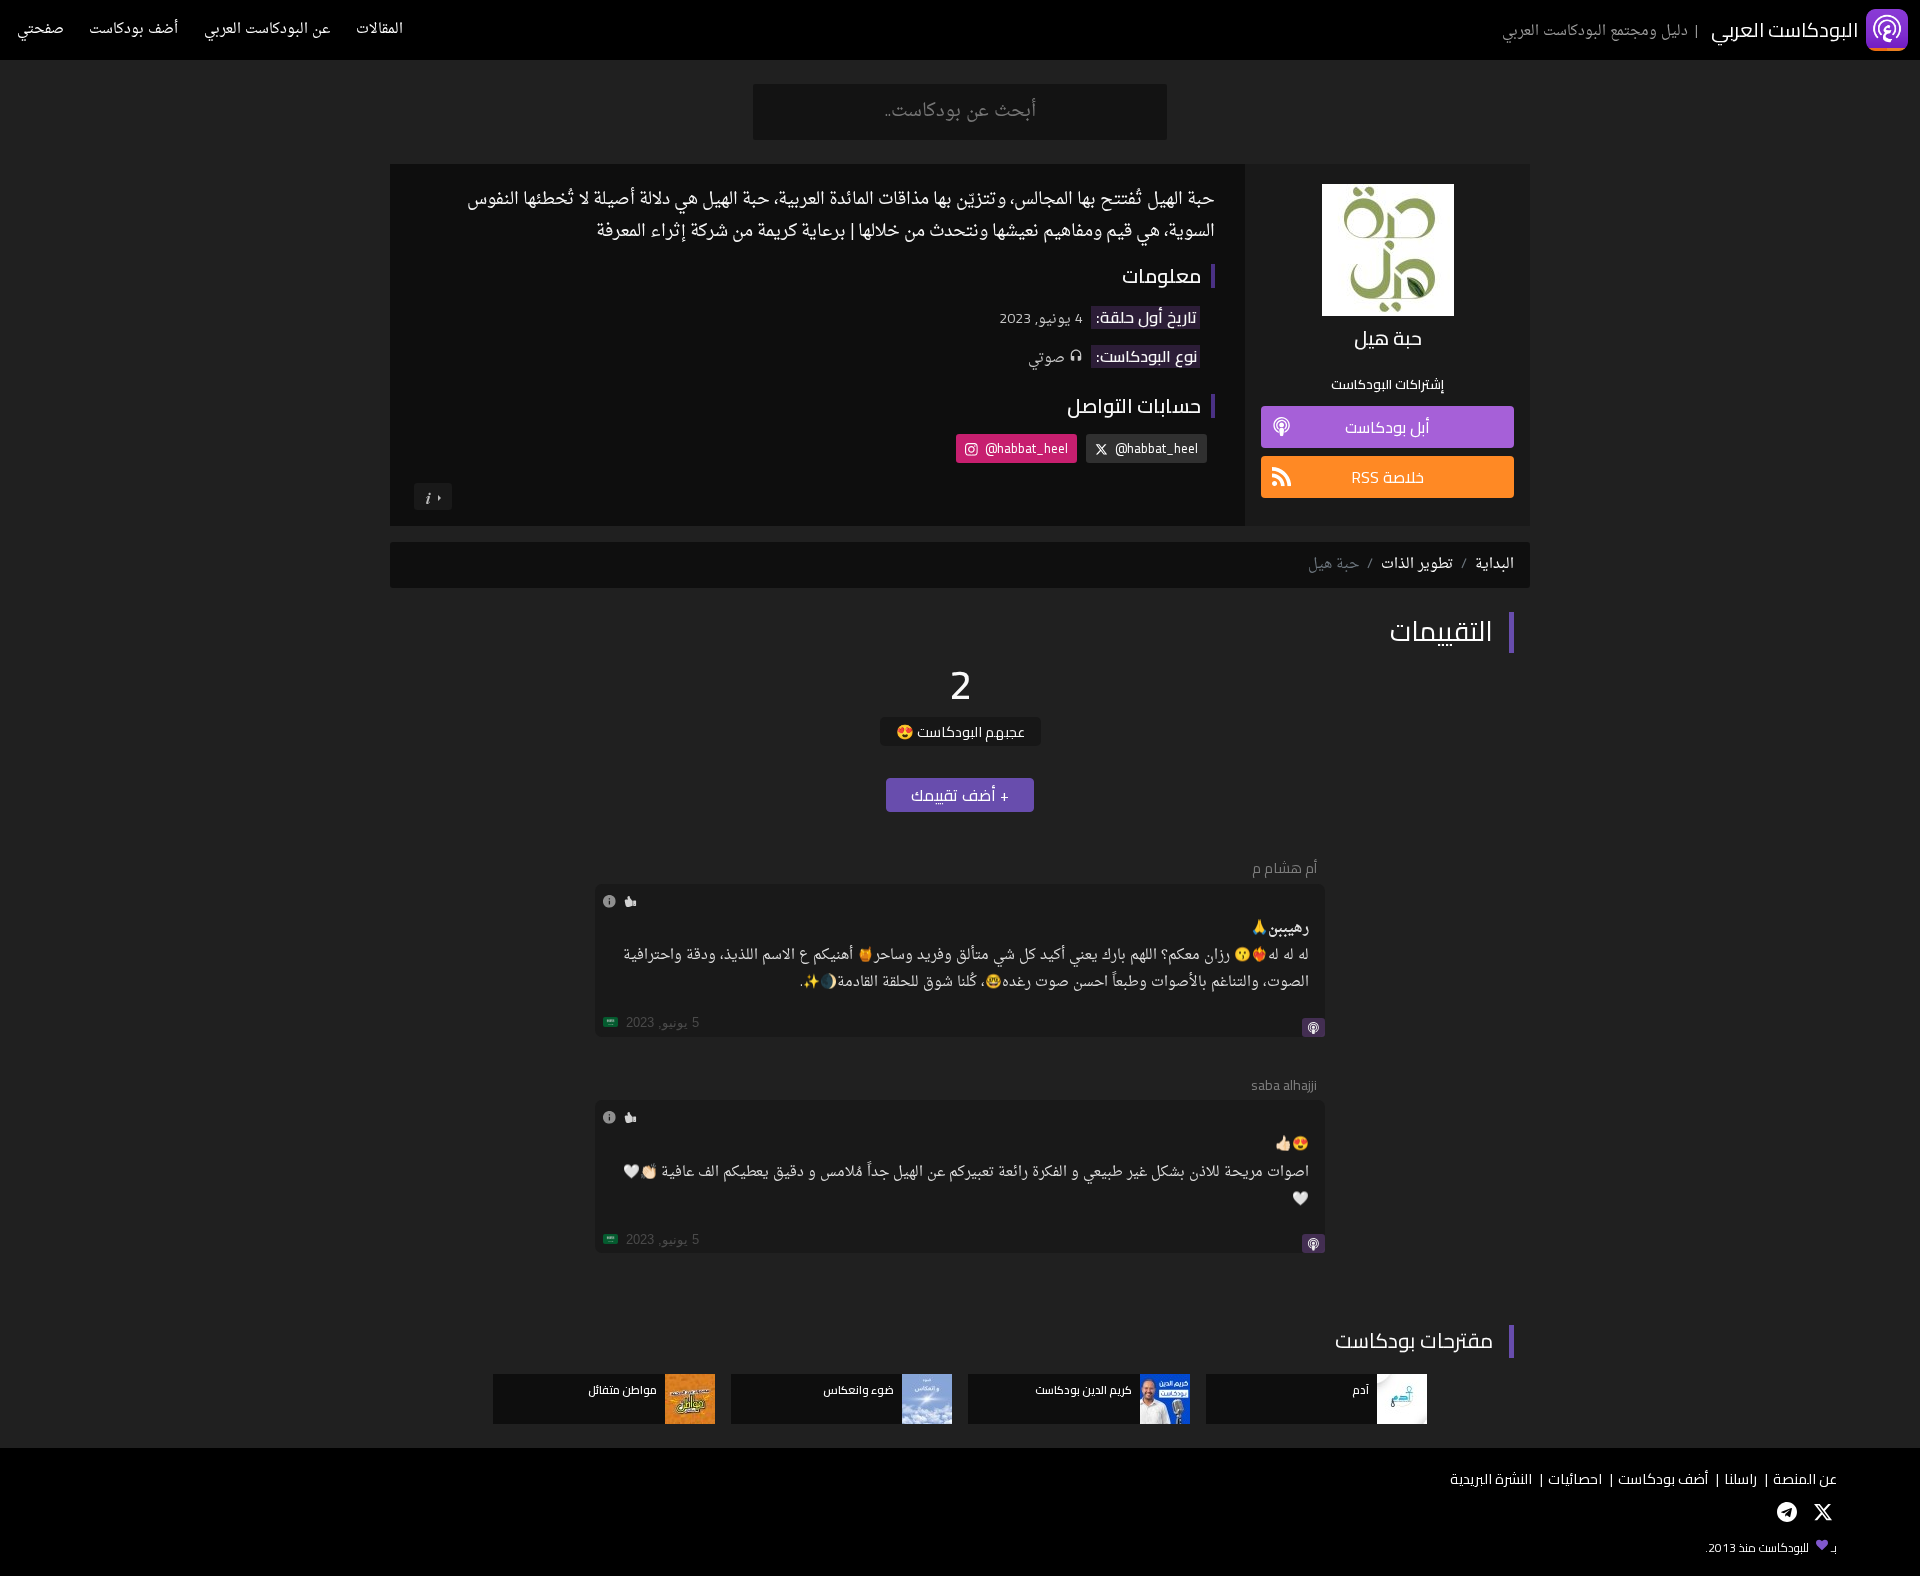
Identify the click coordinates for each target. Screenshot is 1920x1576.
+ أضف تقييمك (960, 795)
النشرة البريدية (1491, 1478)
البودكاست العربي (1784, 29)
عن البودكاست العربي (267, 29)
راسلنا (1740, 1478)
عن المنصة (1805, 1478)
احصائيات (1575, 1478)
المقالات (379, 29)
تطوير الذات (1417, 564)
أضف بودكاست (133, 29)
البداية (1494, 564)
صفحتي (40, 29)
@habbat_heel (1155, 448)
